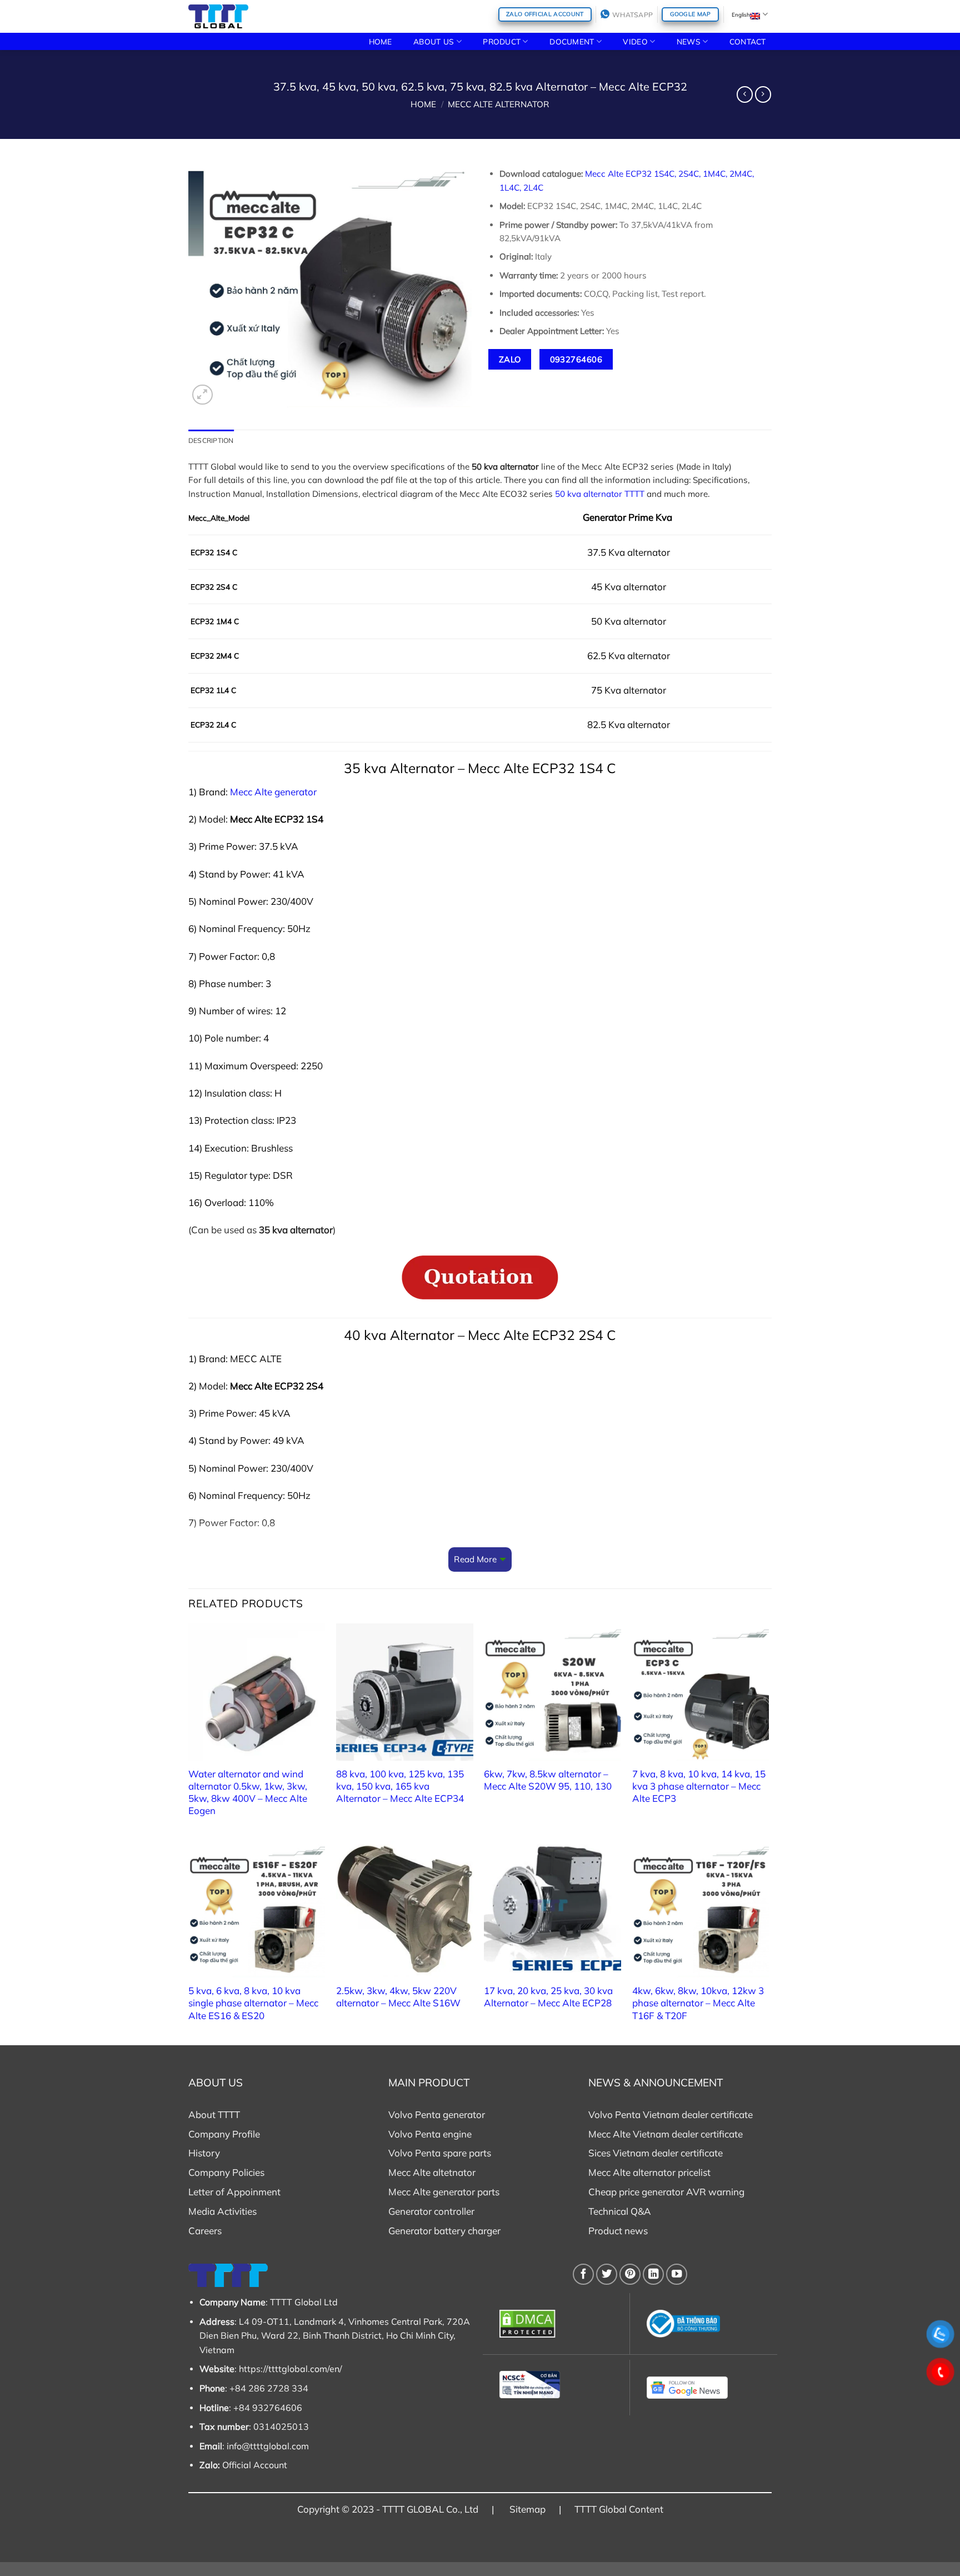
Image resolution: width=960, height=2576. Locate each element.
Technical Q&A (620, 2211)
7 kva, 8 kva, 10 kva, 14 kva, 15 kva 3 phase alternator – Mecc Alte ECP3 (699, 1786)
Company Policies (226, 2172)
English (741, 14)
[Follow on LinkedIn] (653, 2274)
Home (423, 104)
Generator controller (431, 2211)
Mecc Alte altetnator (432, 2172)
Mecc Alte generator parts (444, 2192)
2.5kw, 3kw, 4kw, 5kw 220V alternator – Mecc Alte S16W (398, 1997)
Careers (205, 2231)
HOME (381, 41)
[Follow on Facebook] (583, 2274)
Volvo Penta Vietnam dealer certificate (671, 2114)
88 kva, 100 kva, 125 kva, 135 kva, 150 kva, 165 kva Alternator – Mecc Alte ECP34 (400, 1786)
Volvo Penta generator (437, 2114)
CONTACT (748, 41)
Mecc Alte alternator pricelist (649, 2172)
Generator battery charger (444, 2231)
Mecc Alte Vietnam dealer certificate (666, 2134)
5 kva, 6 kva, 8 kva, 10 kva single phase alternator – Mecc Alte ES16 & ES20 (253, 2003)
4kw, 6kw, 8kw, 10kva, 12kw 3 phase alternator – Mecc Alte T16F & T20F (698, 2003)
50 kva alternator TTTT (600, 494)
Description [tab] (211, 440)
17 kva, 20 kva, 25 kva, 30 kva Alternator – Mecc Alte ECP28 (548, 1997)
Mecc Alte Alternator (499, 104)
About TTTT (214, 2114)
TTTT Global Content (619, 2509)
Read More (475, 1559)
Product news (618, 2231)
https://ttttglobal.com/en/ (291, 2369)
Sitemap (527, 2509)
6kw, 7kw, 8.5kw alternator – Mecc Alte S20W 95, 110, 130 (548, 1780)
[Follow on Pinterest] (630, 2274)
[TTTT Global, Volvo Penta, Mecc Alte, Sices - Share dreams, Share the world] (218, 16)
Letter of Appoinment (234, 2192)
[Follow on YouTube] (677, 2274)
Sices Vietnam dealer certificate (656, 2153)
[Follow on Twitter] (607, 2274)
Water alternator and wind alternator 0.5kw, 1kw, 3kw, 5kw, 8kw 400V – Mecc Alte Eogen (248, 1792)
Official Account (255, 2465)
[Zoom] (202, 395)
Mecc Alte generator (273, 792)
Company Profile (224, 2134)
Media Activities (222, 2211)
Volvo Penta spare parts (440, 2153)
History (204, 2153)
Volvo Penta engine (430, 2134)
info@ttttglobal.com (268, 2446)
